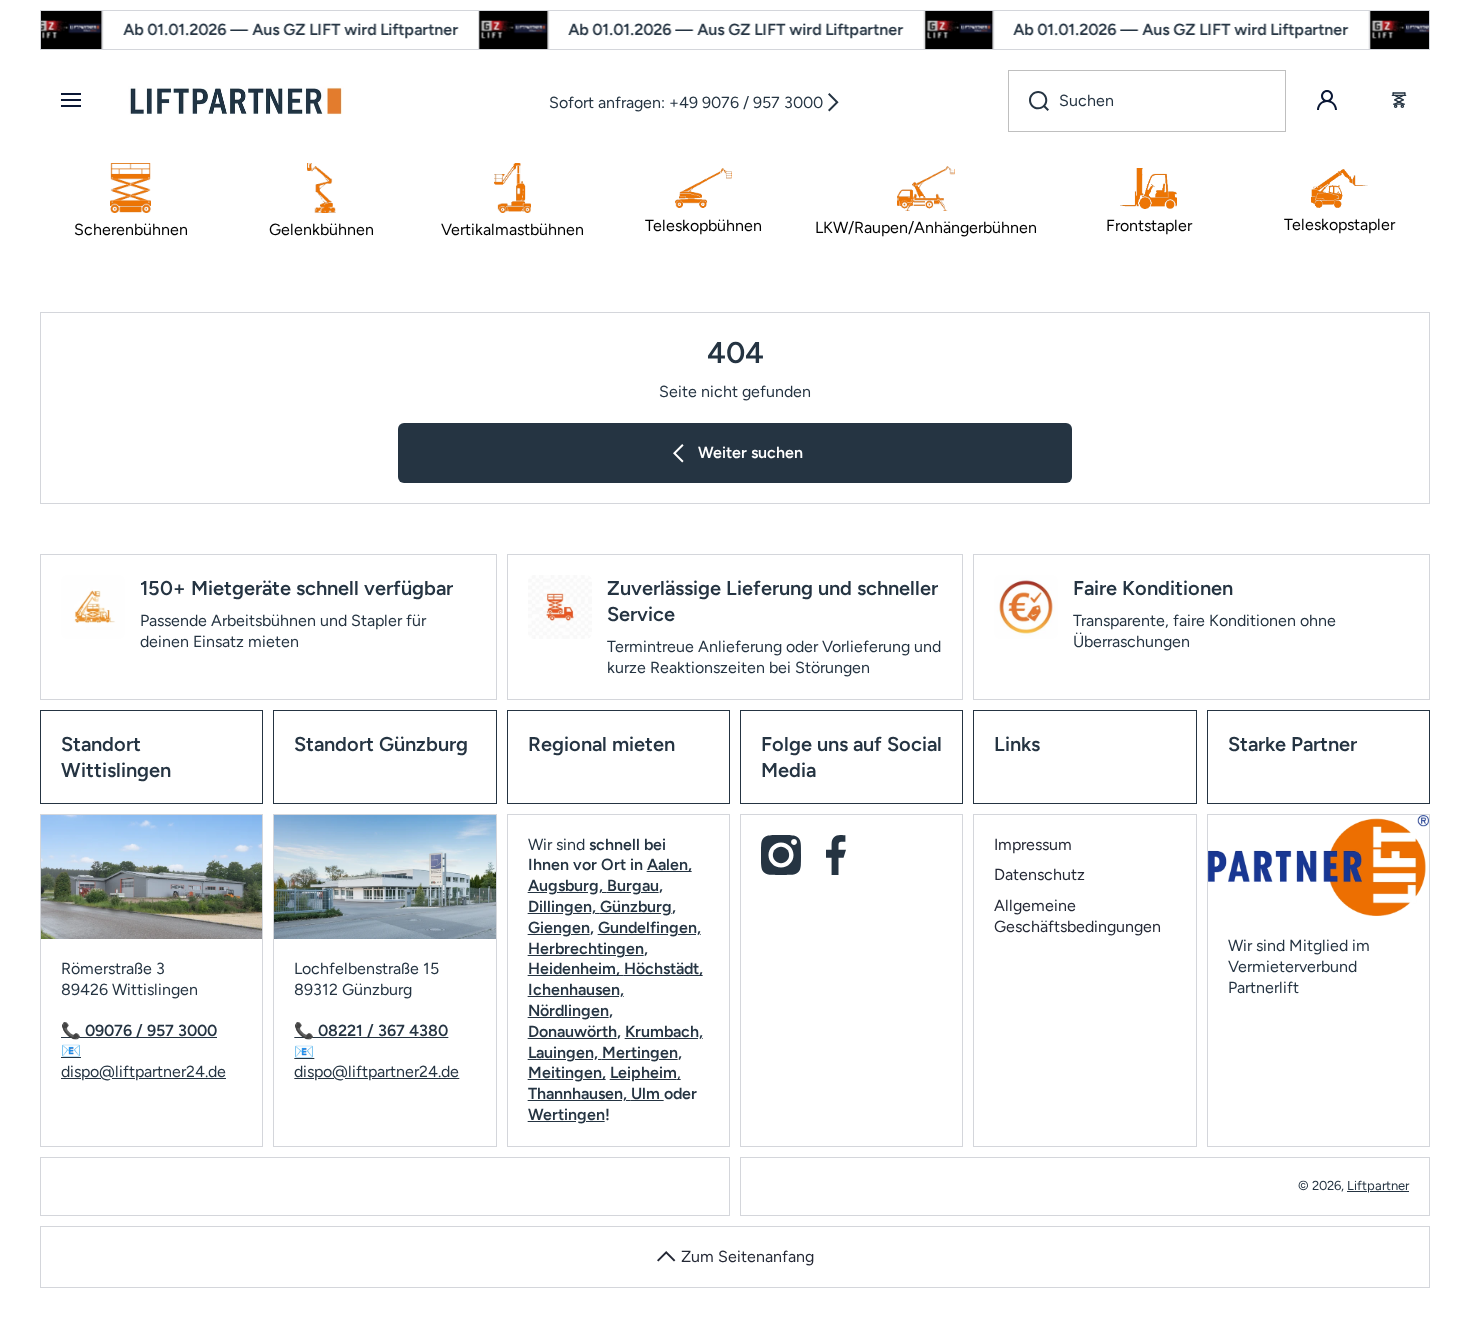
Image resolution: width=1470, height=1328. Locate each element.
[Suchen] (1028, 101)
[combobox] (1147, 101)
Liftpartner (1378, 1185)
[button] (1399, 101)
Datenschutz (1039, 874)
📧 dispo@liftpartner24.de (143, 1061)
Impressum (1033, 844)
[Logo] (236, 101)
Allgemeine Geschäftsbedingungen (1077, 916)
